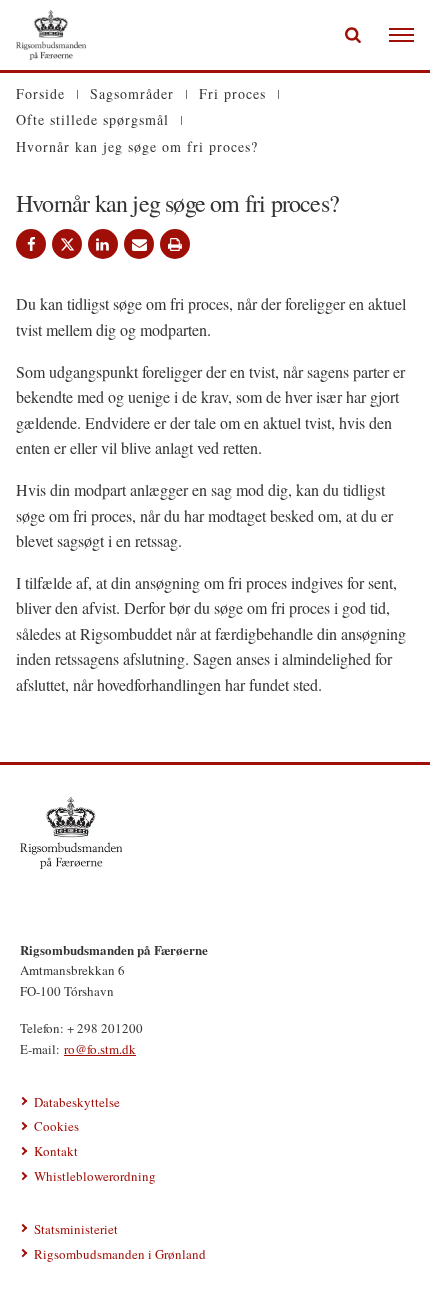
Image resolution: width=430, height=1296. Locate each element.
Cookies (56, 1126)
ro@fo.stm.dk (100, 1049)
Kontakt (56, 1151)
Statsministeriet (76, 1229)
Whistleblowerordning (95, 1176)
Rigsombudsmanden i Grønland (120, 1254)
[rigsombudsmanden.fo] (215, 833)
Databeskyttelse (77, 1102)
